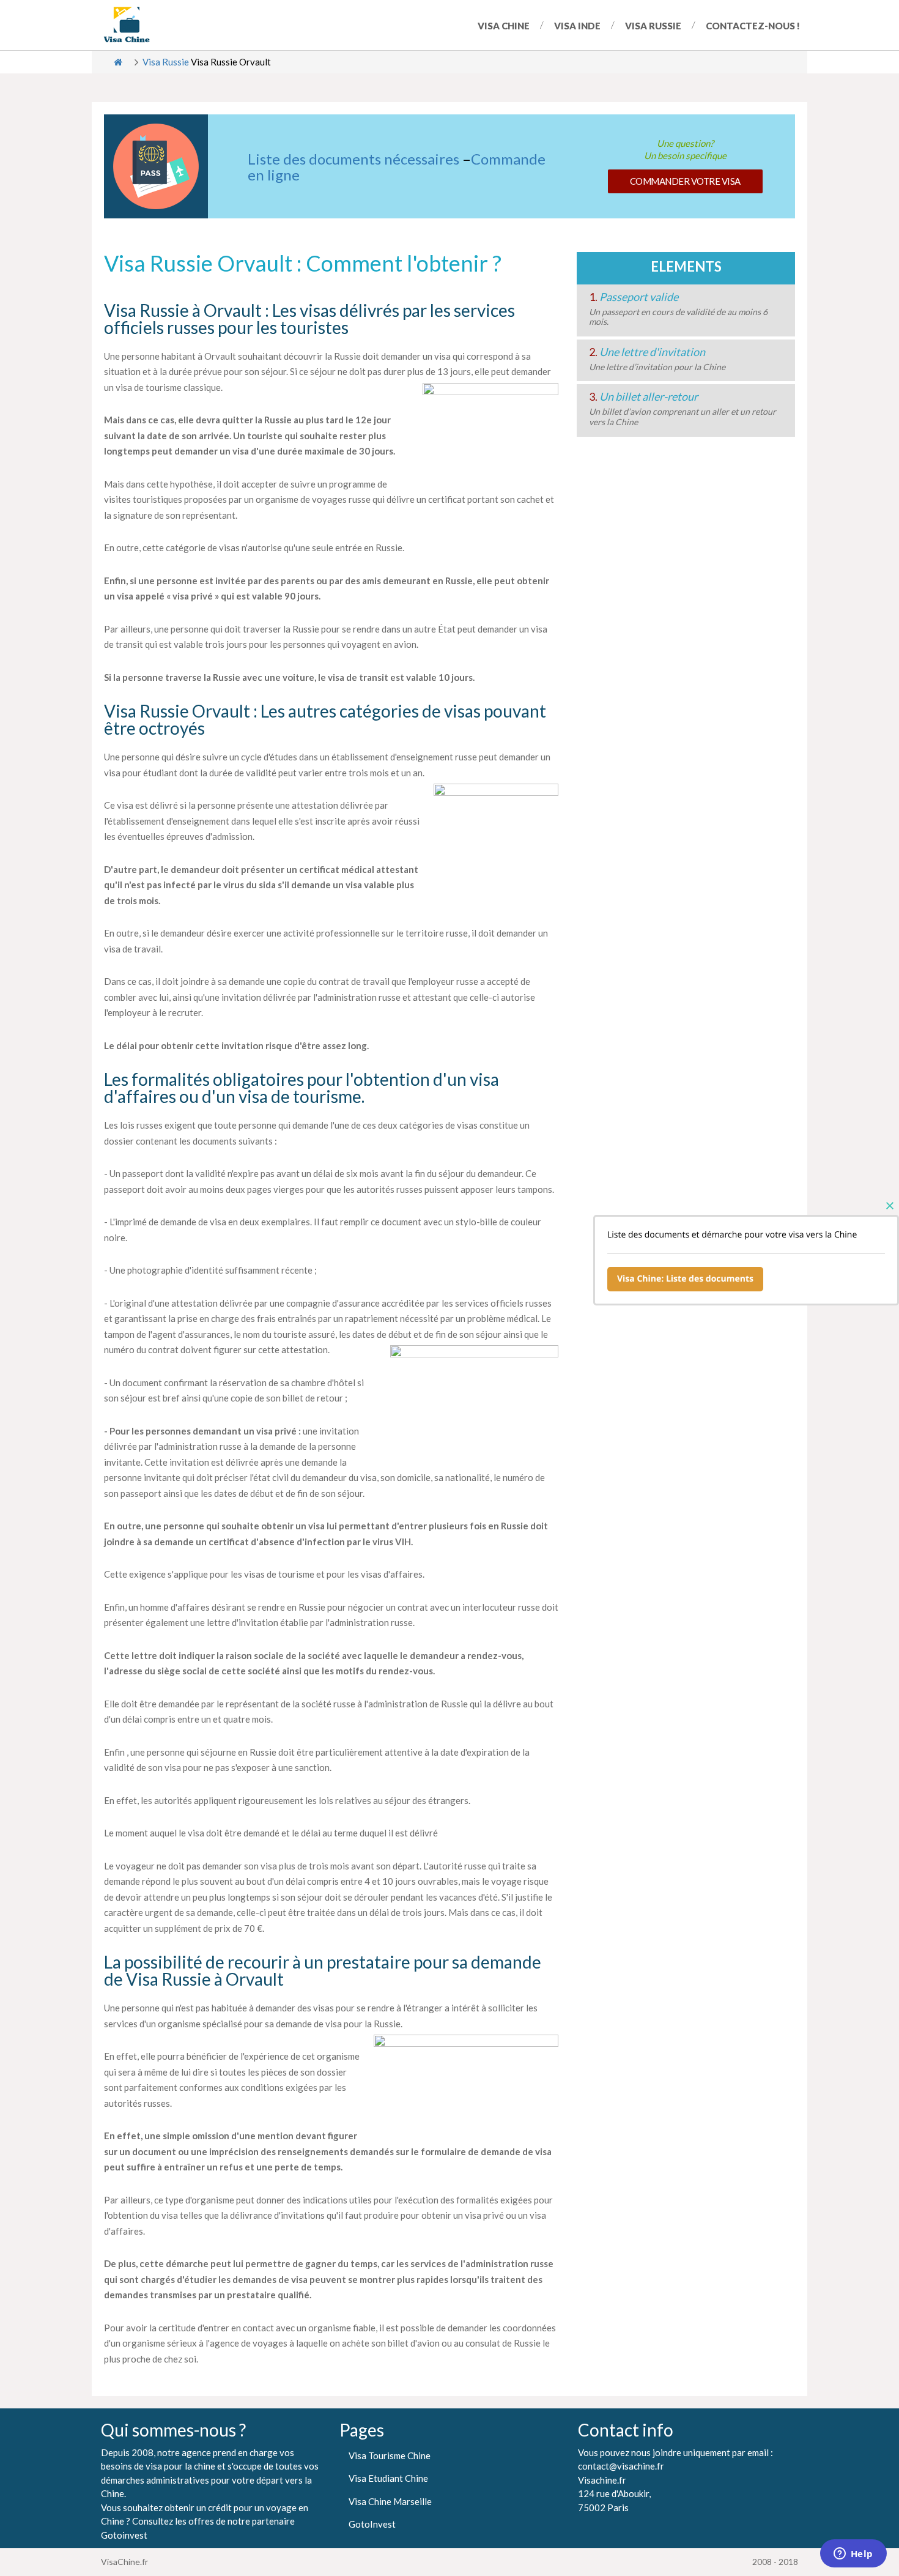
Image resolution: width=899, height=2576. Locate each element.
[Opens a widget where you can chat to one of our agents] (853, 2555)
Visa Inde (577, 26)
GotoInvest (372, 2524)
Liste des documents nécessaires (353, 159)
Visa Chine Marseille (390, 2501)
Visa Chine (504, 26)
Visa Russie (653, 26)
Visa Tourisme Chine (390, 2455)
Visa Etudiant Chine (388, 2478)
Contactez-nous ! (753, 26)
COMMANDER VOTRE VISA (685, 181)
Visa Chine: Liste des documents (685, 1279)
